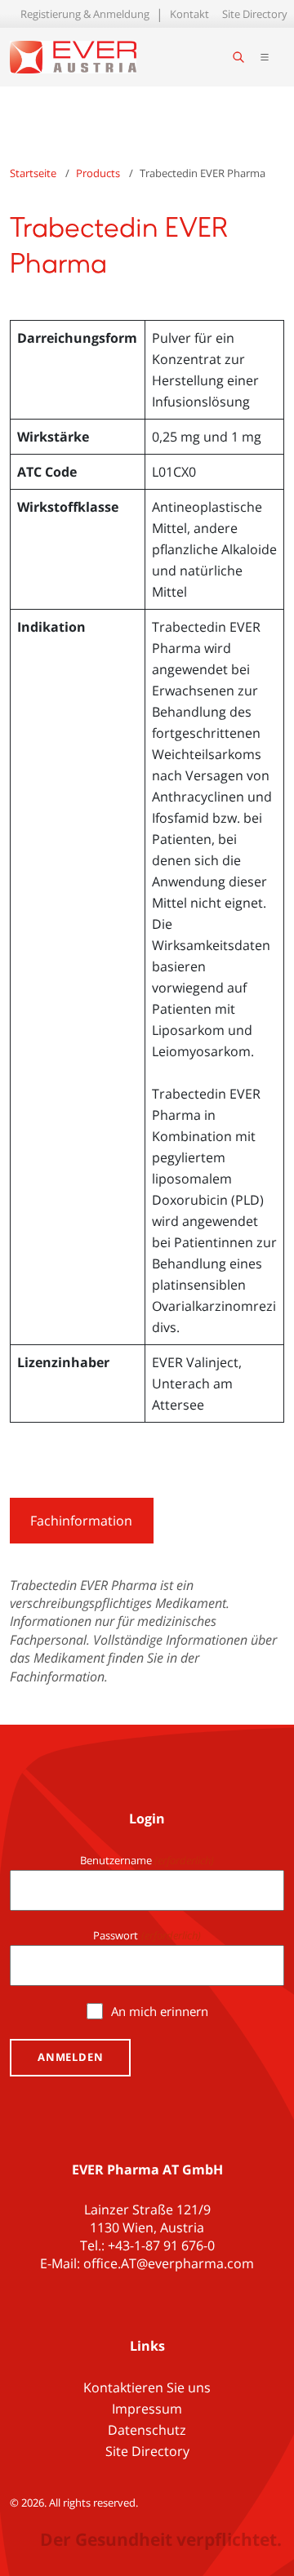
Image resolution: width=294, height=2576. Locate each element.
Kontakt (189, 14)
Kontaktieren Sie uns (147, 2387)
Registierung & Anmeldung (85, 14)
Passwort (147, 1935)
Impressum (147, 2409)
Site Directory (255, 14)
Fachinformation (81, 1521)
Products (98, 173)
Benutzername (147, 1860)
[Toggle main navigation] (265, 57)
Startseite (33, 173)
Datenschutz (147, 2430)
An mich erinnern (160, 2011)
